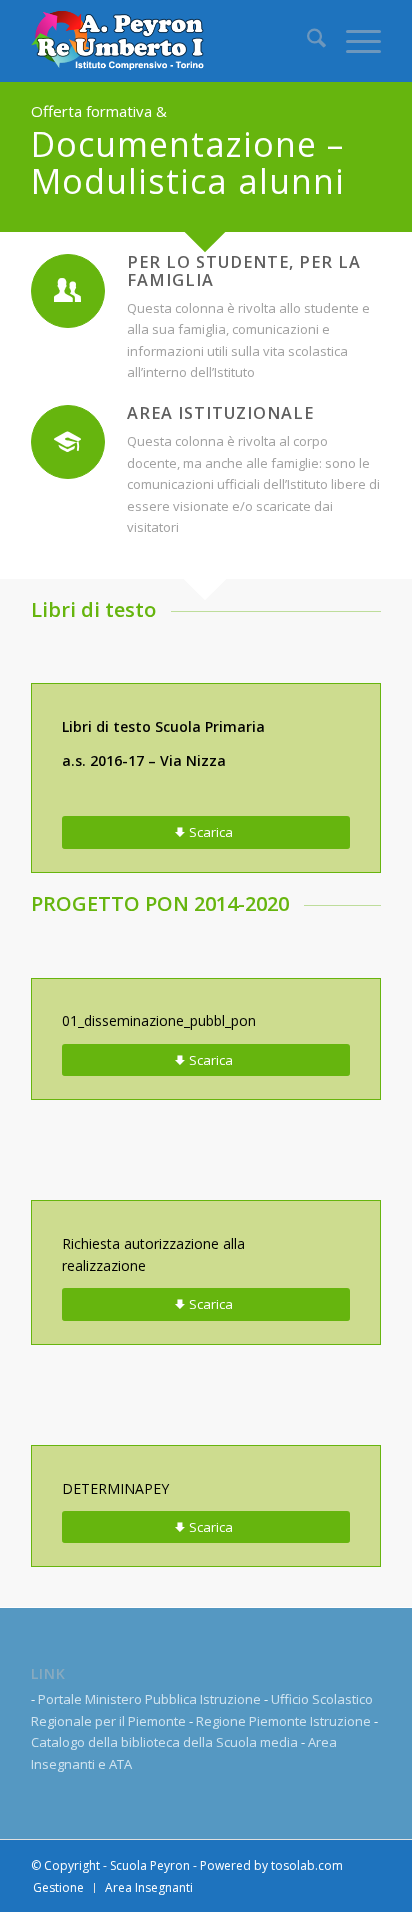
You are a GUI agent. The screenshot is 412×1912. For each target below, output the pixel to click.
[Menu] (353, 41)
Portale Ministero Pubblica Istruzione (149, 1699)
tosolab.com (307, 1865)
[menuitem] (306, 41)
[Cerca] (306, 41)
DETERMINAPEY (115, 1488)
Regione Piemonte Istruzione (283, 1721)
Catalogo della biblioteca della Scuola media (164, 1742)
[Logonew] (171, 41)
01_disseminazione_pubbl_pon (159, 1020)
